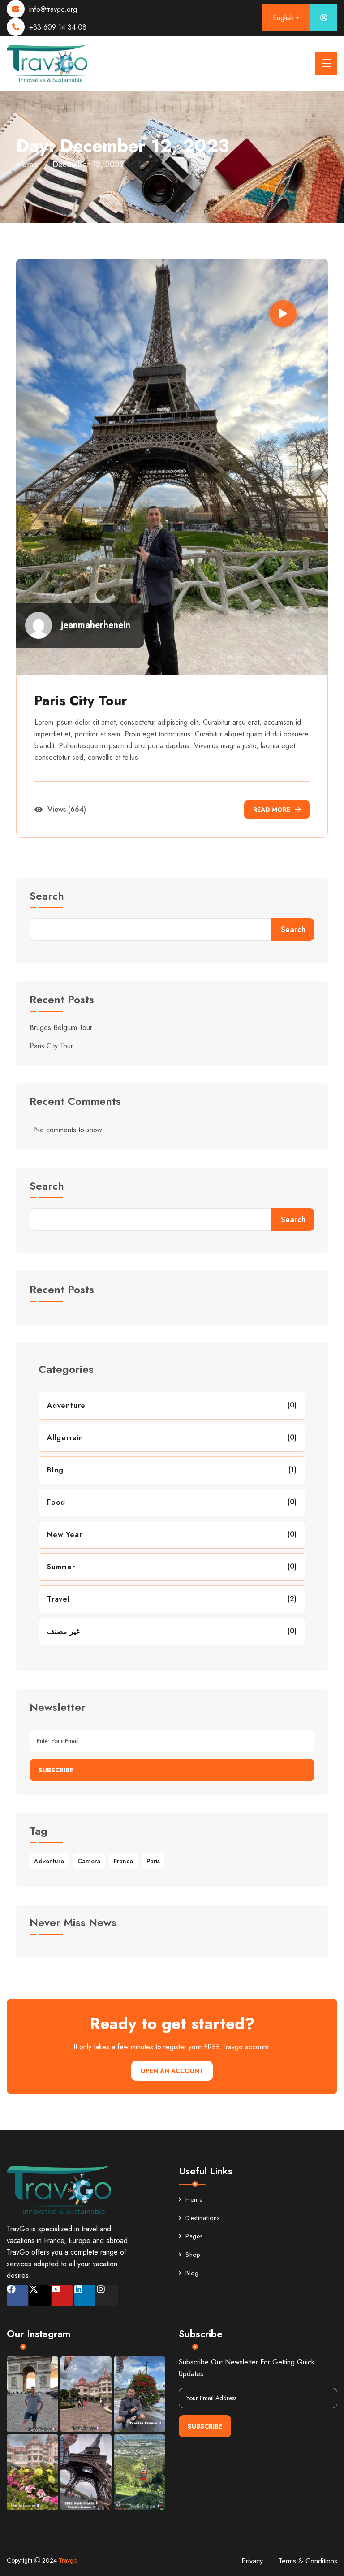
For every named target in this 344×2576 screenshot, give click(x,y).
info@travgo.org (53, 9)
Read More (272, 810)
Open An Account (172, 2071)
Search (47, 897)
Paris (153, 1861)
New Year (64, 1535)
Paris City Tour (81, 700)
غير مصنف (63, 1631)
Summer (61, 1567)
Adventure (66, 1405)
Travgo (68, 2560)
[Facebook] (17, 2295)
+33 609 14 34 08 (58, 27)
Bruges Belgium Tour (61, 1028)
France (123, 1861)
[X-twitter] (40, 2295)
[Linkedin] (85, 2295)
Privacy (252, 2561)
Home (27, 165)
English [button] (283, 18)
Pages (194, 2236)
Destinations (202, 2218)
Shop (193, 2255)
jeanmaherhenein (96, 625)
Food (56, 1502)
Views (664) (67, 809)
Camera (89, 1861)
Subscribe (56, 1770)
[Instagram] (107, 2295)
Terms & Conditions (308, 2561)
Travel (58, 1599)
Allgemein (65, 1438)
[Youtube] (62, 2295)
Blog (55, 1470)
